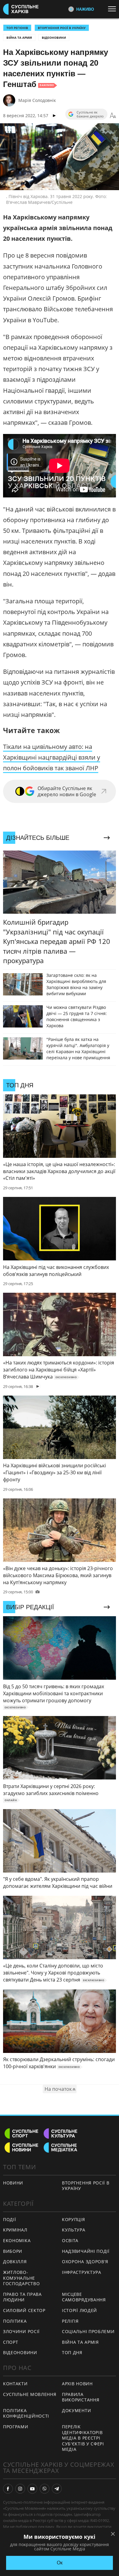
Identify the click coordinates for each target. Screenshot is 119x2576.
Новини (13, 2183)
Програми (16, 2427)
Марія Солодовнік (37, 100)
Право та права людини (22, 2297)
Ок (60, 2563)
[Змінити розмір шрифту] (113, 116)
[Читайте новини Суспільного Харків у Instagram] (20, 2489)
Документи (76, 2410)
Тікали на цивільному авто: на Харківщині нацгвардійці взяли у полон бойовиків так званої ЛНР (52, 757)
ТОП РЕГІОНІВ (17, 28)
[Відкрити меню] (114, 9)
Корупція (74, 2219)
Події (10, 2219)
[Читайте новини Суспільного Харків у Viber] (45, 2489)
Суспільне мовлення (30, 2394)
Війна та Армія (19, 38)
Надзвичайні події (86, 2251)
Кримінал (15, 2230)
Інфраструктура (82, 2272)
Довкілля (15, 2262)
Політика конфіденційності (26, 2413)
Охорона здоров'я (85, 2262)
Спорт (11, 2342)
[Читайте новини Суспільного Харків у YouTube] (32, 2489)
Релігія (70, 2321)
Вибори (13, 2251)
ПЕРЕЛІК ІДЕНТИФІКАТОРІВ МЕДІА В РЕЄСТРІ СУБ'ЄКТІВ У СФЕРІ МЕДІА (83, 2438)
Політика (15, 2321)
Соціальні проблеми (88, 2331)
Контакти (15, 2384)
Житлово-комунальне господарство (21, 2278)
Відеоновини (54, 38)
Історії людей (79, 2310)
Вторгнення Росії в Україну (62, 28)
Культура (74, 2230)
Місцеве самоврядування (84, 2297)
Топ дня (72, 2352)
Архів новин (77, 2384)
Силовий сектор (24, 2310)
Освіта (70, 2240)
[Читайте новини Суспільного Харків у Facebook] (8, 2489)
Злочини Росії (21, 2331)
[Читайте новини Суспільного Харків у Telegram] (57, 2489)
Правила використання (81, 2397)
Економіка (17, 2240)
